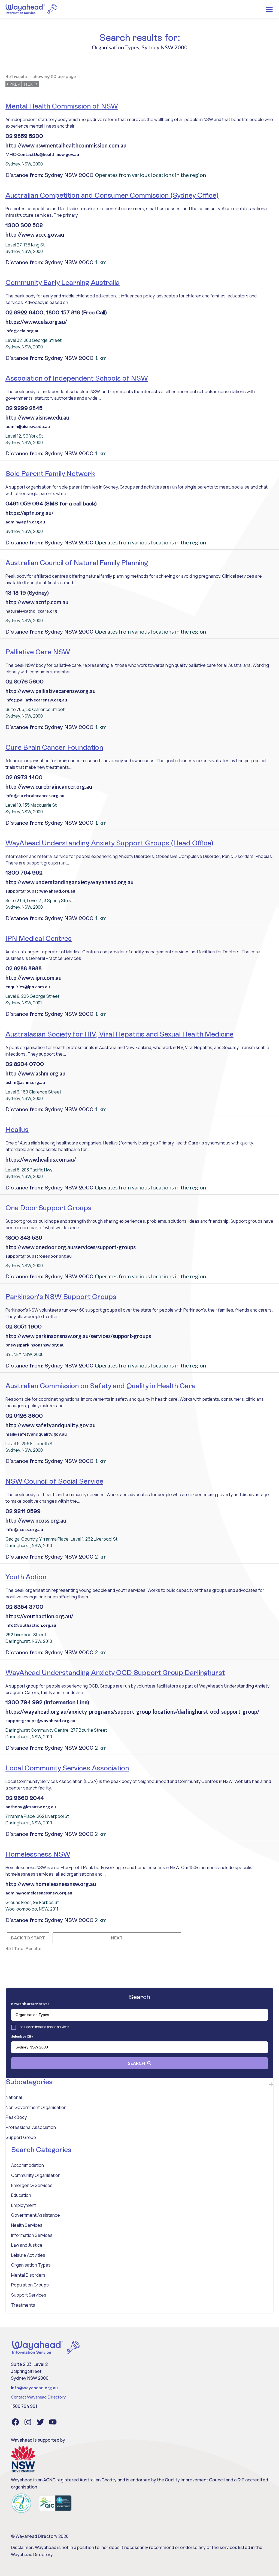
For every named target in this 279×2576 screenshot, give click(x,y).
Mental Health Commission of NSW (62, 106)
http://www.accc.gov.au (35, 234)
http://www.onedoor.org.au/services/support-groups (71, 1247)
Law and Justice (27, 2245)
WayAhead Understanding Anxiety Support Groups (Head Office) (109, 843)
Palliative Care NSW (38, 652)
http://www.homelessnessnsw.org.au (51, 1884)
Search (137, 2063)
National (14, 2097)
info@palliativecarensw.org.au (36, 700)
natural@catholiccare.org (31, 611)
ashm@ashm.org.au (25, 1082)
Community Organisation (36, 2175)
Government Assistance (36, 2215)
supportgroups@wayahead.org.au (40, 891)
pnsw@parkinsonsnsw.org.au (35, 1345)
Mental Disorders (28, 2275)
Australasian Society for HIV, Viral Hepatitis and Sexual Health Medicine (119, 1034)
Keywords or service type (30, 2004)
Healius (17, 1129)
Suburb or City (22, 2036)
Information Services (32, 2235)
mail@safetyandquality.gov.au (36, 1434)
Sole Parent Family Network (50, 474)
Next (30, 84)
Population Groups (30, 2285)
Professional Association (31, 2127)
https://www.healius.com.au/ (41, 1159)
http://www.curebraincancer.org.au (49, 787)
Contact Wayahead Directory (38, 2397)
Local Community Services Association (67, 1768)
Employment (24, 2205)
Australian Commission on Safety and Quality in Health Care (101, 1386)
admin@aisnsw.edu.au (28, 426)
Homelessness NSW (38, 1854)
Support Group (21, 2137)
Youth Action (26, 1577)
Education (21, 2195)
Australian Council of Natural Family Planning (77, 563)
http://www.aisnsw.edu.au (37, 417)
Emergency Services (32, 2185)
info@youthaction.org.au (31, 1625)
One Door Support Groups (48, 1208)
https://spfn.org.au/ (30, 513)
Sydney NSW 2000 (165, 47)
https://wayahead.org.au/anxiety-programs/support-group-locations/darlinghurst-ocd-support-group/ (132, 1712)
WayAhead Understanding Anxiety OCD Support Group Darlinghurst (115, 1673)
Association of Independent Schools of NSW (77, 378)
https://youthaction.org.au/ (39, 1616)
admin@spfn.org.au (25, 522)
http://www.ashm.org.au (35, 1073)
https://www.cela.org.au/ (36, 322)
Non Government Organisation (36, 2107)
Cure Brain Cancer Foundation (54, 747)
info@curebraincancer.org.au (35, 795)
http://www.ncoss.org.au (36, 1520)
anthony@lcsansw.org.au (31, 1807)
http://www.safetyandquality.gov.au (51, 1425)
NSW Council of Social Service (54, 1481)
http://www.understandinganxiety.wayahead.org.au (69, 882)
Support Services (29, 2295)
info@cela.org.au (22, 331)
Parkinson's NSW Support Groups (61, 1297)
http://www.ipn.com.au (34, 978)
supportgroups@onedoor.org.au (39, 1256)
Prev (14, 84)
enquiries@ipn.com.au (28, 986)
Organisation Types (31, 2265)
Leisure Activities (28, 2255)
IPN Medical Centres (39, 938)
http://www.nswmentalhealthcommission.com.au (66, 145)
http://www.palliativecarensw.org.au (51, 691)
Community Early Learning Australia (63, 282)
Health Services (27, 2225)
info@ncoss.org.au (24, 1529)
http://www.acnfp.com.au (37, 602)
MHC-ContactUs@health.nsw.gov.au (42, 154)
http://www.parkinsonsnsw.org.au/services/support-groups (78, 1336)
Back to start (28, 1938)
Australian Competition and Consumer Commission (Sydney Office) (112, 195)
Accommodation (28, 2165)
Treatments (23, 2305)
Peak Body (16, 2117)
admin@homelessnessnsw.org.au (39, 1893)
